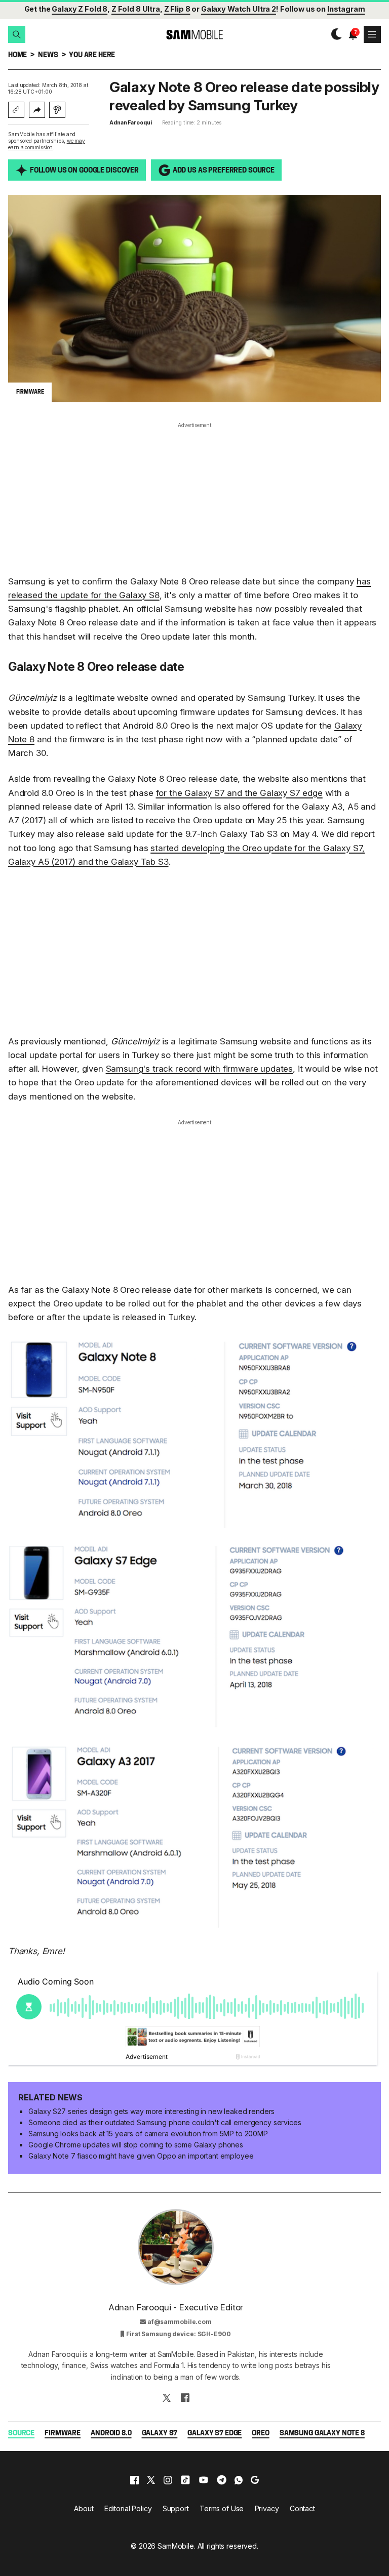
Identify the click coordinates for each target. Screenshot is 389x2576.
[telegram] (222, 2480)
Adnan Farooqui (131, 123)
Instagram (346, 9)
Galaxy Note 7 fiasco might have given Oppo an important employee (141, 2156)
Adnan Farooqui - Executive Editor (176, 2307)
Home (17, 55)
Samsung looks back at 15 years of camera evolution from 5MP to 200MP (148, 2134)
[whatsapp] (239, 2480)
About (84, 2508)
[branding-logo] (194, 35)
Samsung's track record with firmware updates (200, 1069)
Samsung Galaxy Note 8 (322, 2434)
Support (176, 2508)
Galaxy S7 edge (215, 2434)
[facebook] (134, 2480)
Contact (302, 2508)
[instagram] (168, 2480)
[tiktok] (185, 2480)
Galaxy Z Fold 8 (80, 9)
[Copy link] (16, 110)
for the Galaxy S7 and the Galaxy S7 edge (239, 793)
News (48, 55)
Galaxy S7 (160, 2434)
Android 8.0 (111, 2434)
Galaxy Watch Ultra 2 (239, 9)
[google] (255, 2480)
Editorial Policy (128, 2508)
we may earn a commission (47, 144)
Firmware (63, 2434)
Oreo (260, 2434)
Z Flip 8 (177, 9)
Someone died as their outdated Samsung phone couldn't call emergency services (165, 2122)
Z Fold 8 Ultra (136, 9)
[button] (17, 34)
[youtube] (204, 2480)
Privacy (267, 2508)
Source (21, 2434)
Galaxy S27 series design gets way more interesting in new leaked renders (151, 2111)
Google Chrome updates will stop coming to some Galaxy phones (136, 2145)
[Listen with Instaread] (57, 110)
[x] (151, 2480)
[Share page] (37, 110)
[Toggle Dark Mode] (334, 34)
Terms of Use (222, 2508)
